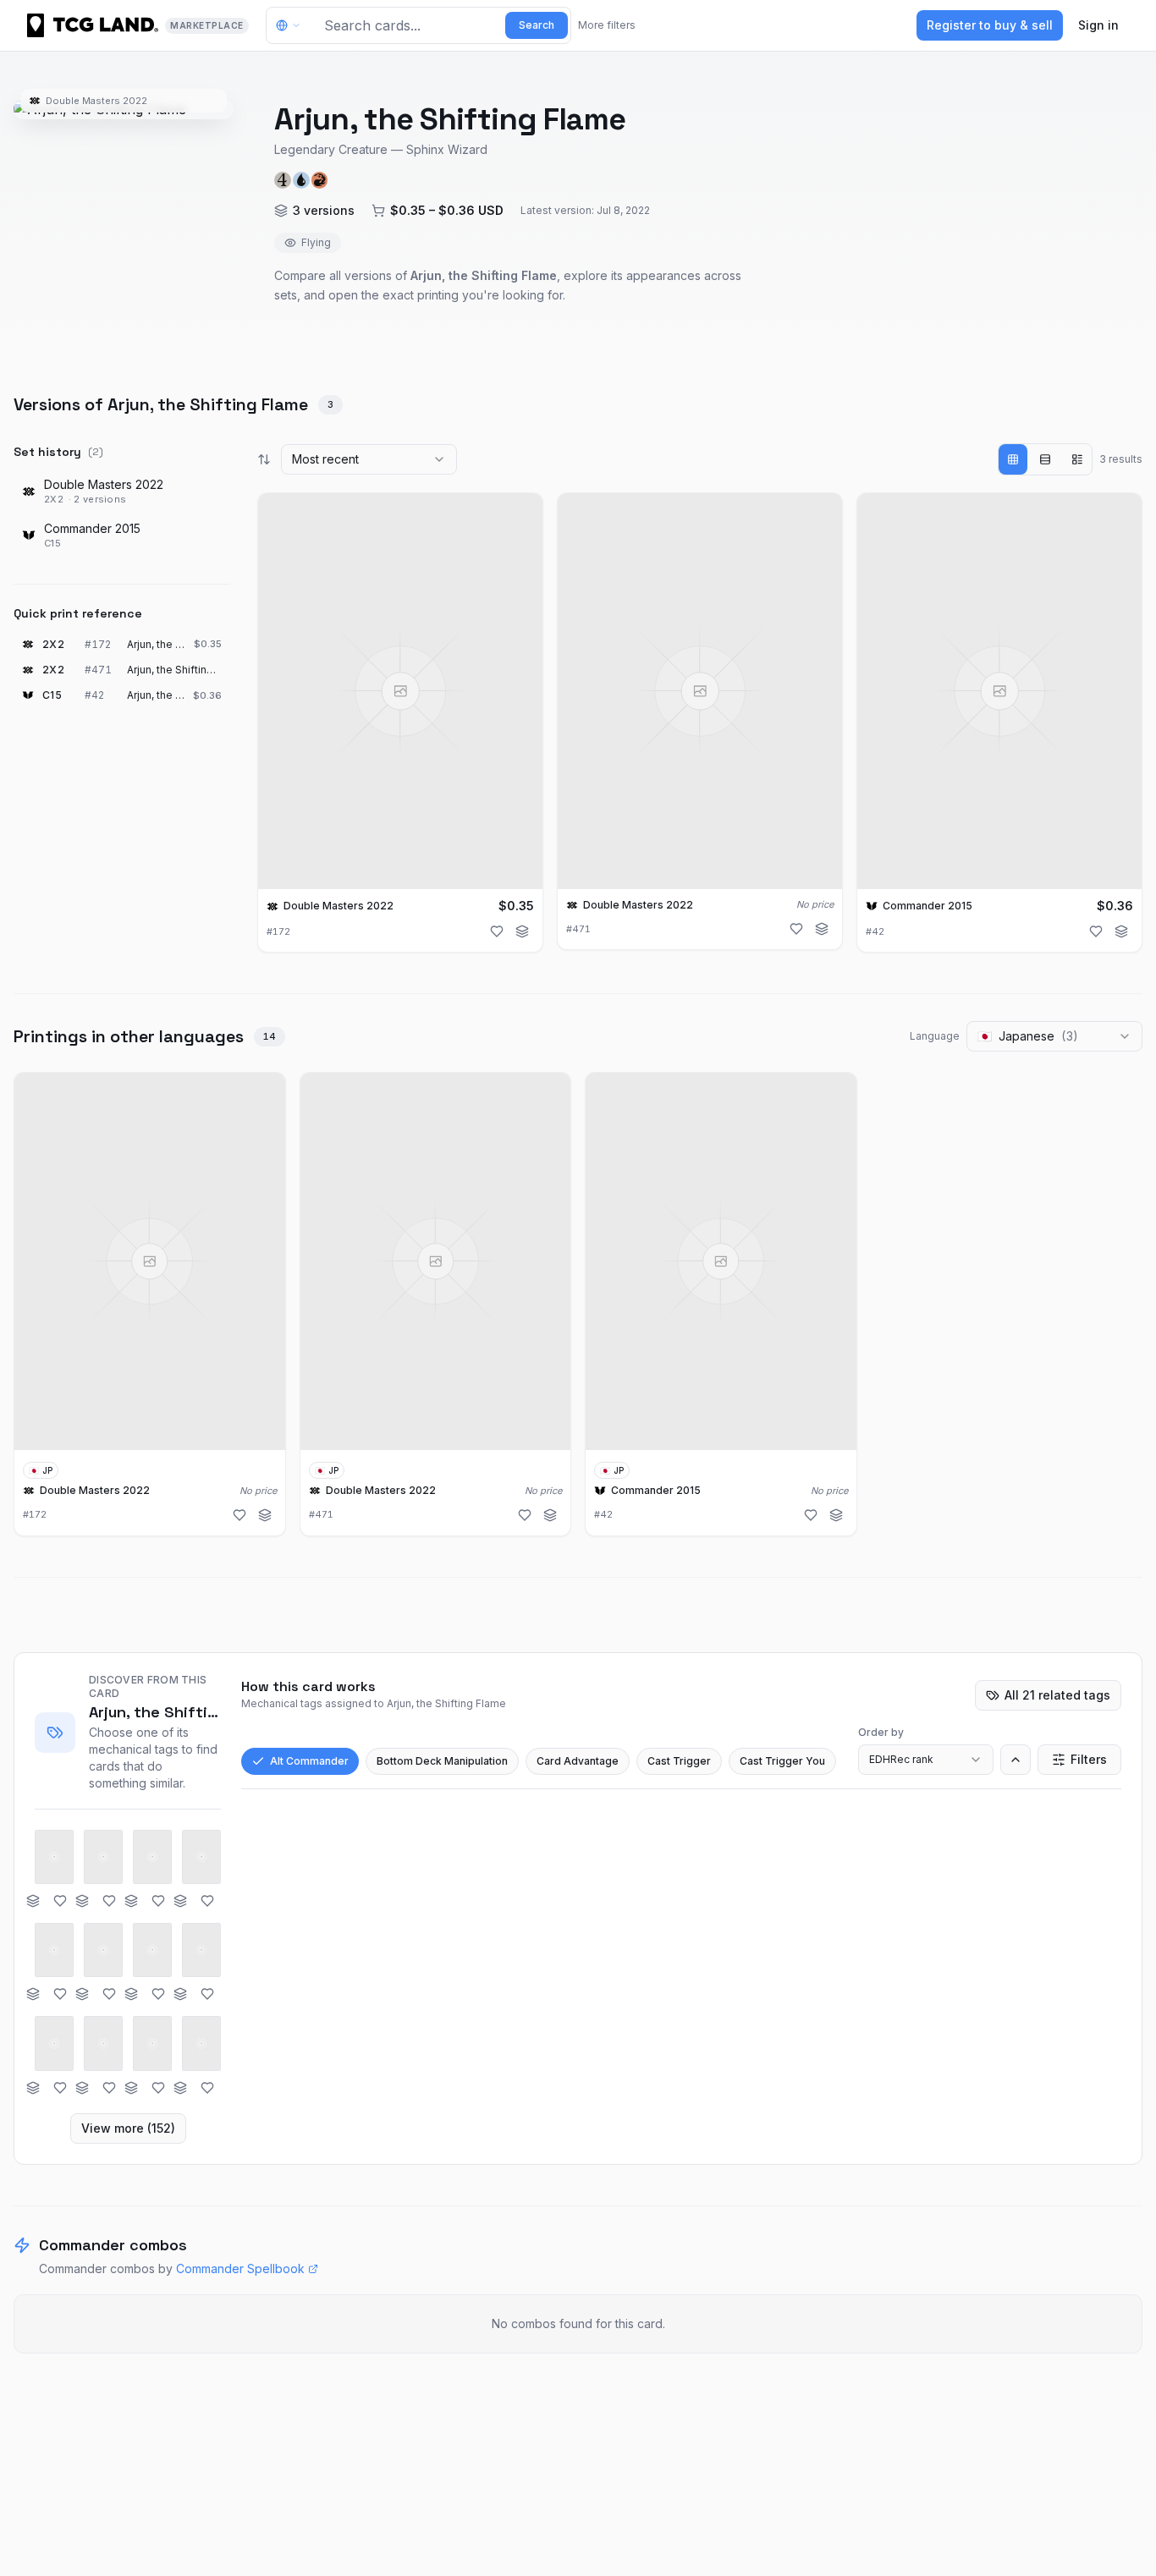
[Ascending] (1016, 1760)
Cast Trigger (679, 1761)
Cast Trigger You (782, 1761)
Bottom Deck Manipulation (442, 1761)
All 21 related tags (1057, 1695)
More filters (607, 25)
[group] (1045, 459)
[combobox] (369, 459)
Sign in (1098, 25)
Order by (881, 1732)
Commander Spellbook (240, 2268)
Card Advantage (578, 1761)
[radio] (1013, 459)
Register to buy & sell (990, 25)
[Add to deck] (522, 931)
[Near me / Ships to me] (293, 25)
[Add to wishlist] (497, 931)
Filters (1089, 1759)
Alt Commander (309, 1761)
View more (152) (128, 2128)
